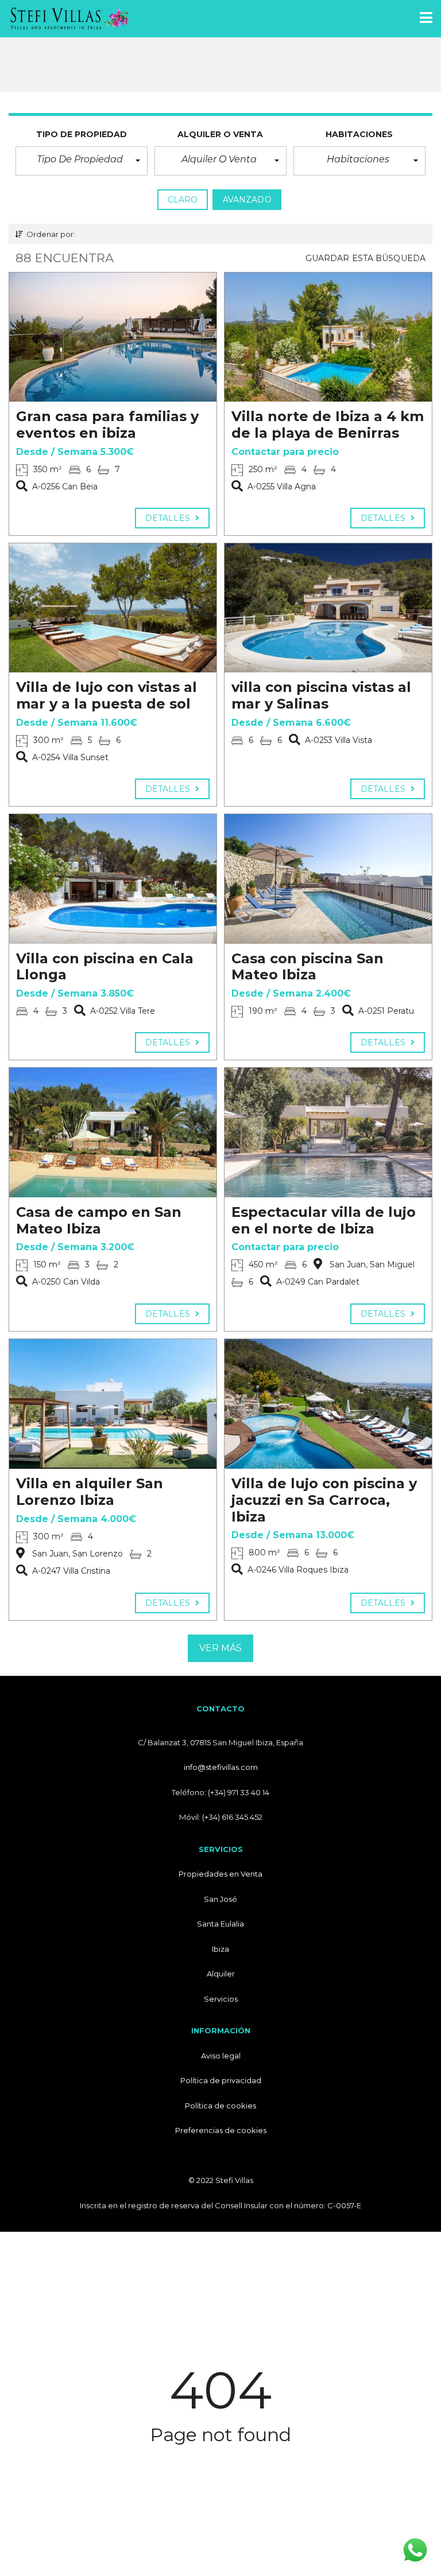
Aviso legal (221, 2056)
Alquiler (221, 1974)
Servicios (221, 1999)
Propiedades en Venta (220, 1874)
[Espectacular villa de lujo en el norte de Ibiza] (328, 1133)
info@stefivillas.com (221, 1767)
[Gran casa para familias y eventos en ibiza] (113, 337)
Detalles (169, 518)
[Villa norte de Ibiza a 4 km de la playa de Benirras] (328, 337)
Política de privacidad (221, 2080)
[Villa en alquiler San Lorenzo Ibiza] (113, 1404)
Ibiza (220, 1949)
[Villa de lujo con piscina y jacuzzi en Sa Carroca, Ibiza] (328, 1404)
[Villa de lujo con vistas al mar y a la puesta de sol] (113, 608)
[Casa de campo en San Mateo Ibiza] (113, 1133)
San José (220, 1899)
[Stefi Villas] (65, 19)
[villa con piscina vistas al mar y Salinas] (328, 608)
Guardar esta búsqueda (365, 258)
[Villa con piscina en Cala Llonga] (113, 879)
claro (183, 200)
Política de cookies (220, 2106)
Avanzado (247, 200)
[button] (82, 161)
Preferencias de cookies (221, 2130)
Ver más (221, 1648)
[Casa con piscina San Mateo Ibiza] (328, 879)
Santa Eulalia (220, 1924)
